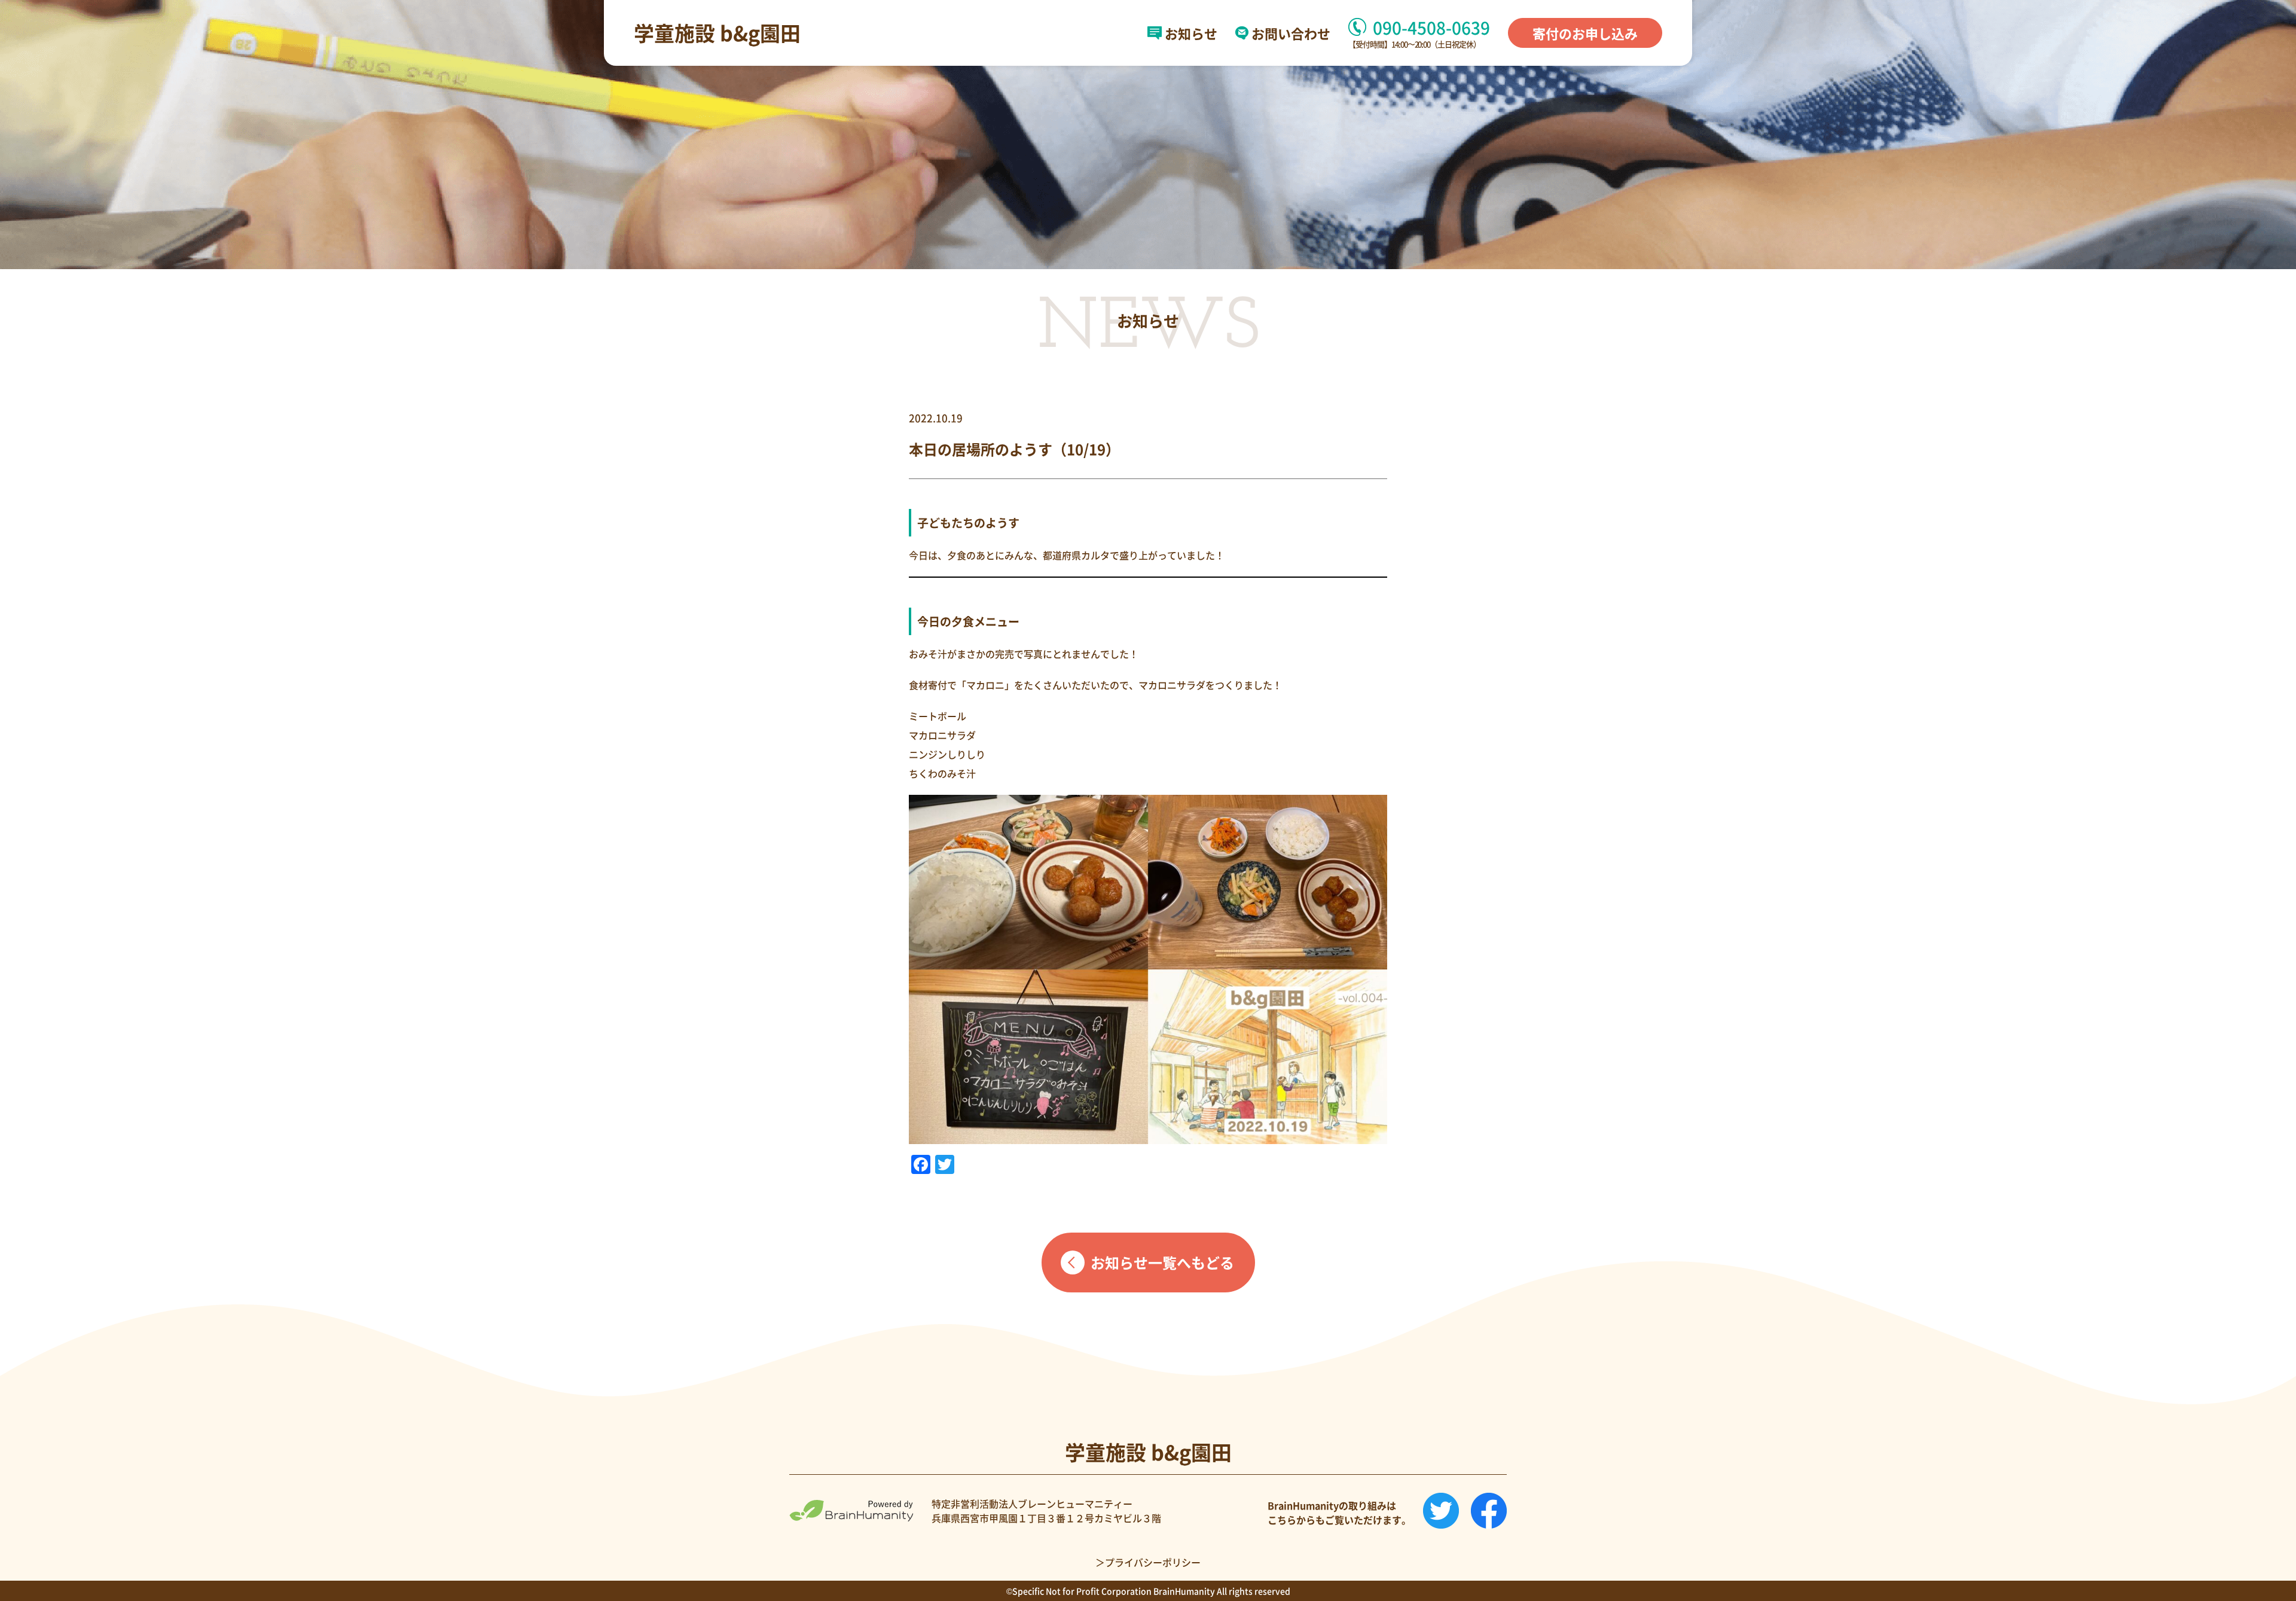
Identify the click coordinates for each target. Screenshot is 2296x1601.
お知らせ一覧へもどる (1162, 1262)
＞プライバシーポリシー (1148, 1562)
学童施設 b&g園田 (717, 33)
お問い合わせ (1291, 33)
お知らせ (1191, 33)
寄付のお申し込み (1585, 33)
